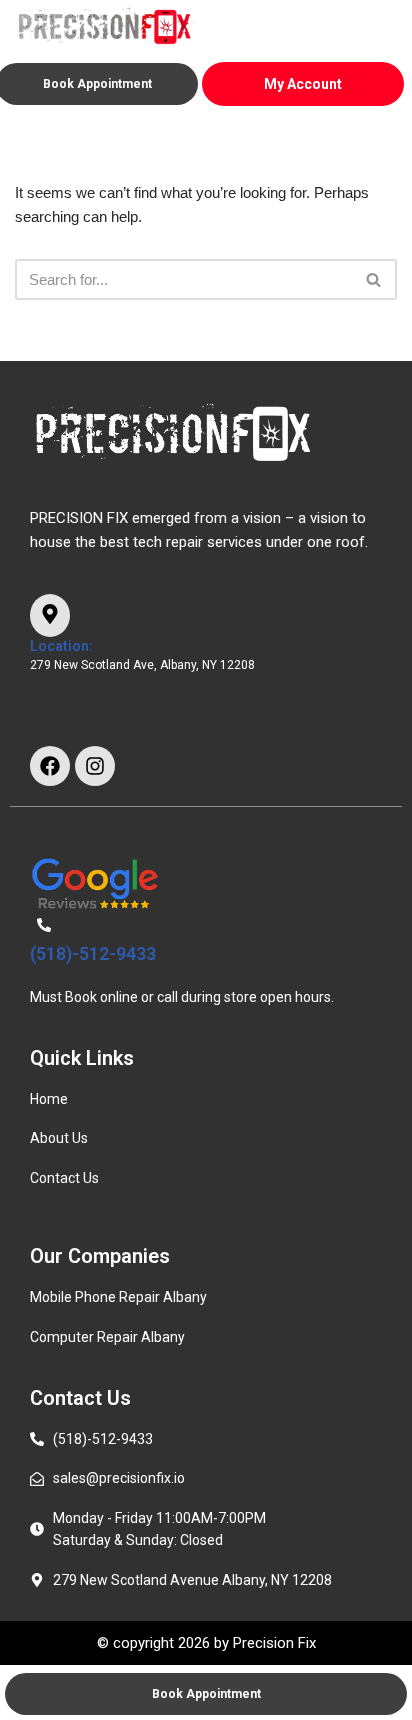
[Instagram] (95, 766)
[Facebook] (50, 766)
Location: (61, 646)
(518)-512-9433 (93, 953)
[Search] (374, 279)
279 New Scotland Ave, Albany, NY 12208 (142, 665)
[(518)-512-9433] (44, 926)
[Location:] (50, 615)
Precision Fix (274, 1643)
